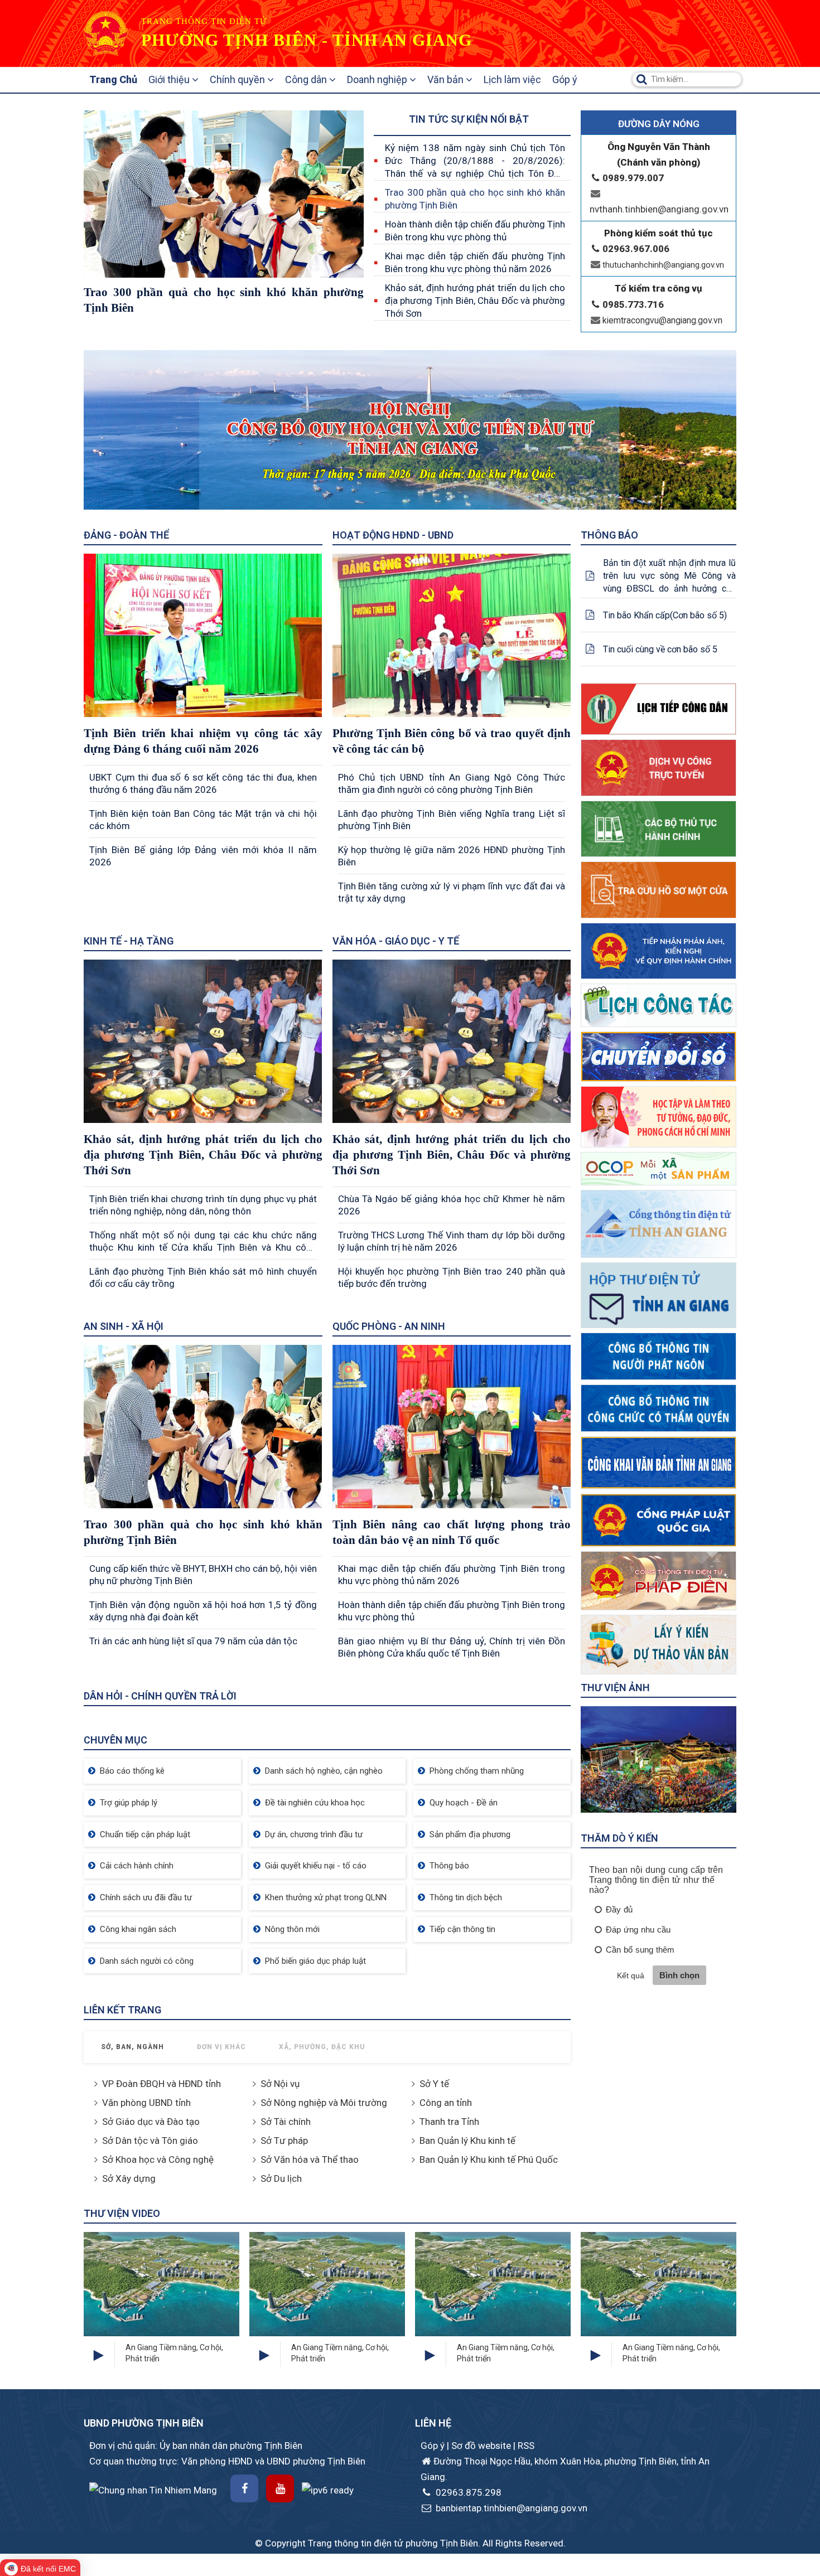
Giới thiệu (170, 79)
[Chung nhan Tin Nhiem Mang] (153, 2489)
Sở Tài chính (286, 2122)
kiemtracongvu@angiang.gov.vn (662, 320)
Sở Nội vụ (280, 2084)
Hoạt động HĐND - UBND (393, 535)
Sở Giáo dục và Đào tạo (151, 2122)
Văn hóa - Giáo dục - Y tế (396, 941)
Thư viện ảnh (615, 1688)
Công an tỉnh (446, 2103)
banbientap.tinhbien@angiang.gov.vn (510, 2508)
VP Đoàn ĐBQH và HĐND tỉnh (161, 2084)
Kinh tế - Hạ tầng (129, 941)
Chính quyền (238, 79)
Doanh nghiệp (378, 79)
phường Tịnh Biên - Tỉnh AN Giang (307, 40)
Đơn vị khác (221, 2047)
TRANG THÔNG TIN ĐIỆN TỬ (204, 21)
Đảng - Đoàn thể (126, 535)
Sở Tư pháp (284, 2141)
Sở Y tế (434, 2084)
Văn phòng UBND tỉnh (146, 2103)
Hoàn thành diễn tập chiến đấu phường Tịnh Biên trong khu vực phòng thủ (475, 231)
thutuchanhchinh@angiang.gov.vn (663, 265)
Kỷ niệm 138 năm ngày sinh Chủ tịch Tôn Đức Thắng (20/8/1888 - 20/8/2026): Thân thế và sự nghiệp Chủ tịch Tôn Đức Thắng (475, 161)
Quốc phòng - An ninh (389, 1326)
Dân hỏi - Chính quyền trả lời (160, 1696)
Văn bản (447, 79)
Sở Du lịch (281, 2178)
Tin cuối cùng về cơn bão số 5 (660, 649)
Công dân (307, 79)
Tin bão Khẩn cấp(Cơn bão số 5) (665, 615)
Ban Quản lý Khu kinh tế (467, 2141)
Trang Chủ (113, 79)
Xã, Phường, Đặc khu (322, 2047)
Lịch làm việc (512, 79)
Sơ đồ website (482, 2446)
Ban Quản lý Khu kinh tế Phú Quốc (489, 2159)
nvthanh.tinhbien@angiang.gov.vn (659, 209)
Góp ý (565, 79)
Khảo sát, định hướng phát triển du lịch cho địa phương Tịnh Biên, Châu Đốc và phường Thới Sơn (475, 301)
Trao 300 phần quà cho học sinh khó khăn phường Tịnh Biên (475, 199)
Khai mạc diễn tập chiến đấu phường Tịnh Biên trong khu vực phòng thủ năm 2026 (475, 262)
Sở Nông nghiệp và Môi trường (324, 2103)
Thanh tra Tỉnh (449, 2122)
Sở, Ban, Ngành (132, 2047)
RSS (526, 2446)
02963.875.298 (467, 2492)
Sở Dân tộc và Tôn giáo (150, 2141)
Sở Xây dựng (129, 2178)
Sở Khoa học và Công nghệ (158, 2159)
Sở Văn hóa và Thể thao (310, 2159)
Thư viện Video (122, 2213)
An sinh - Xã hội (124, 1326)
